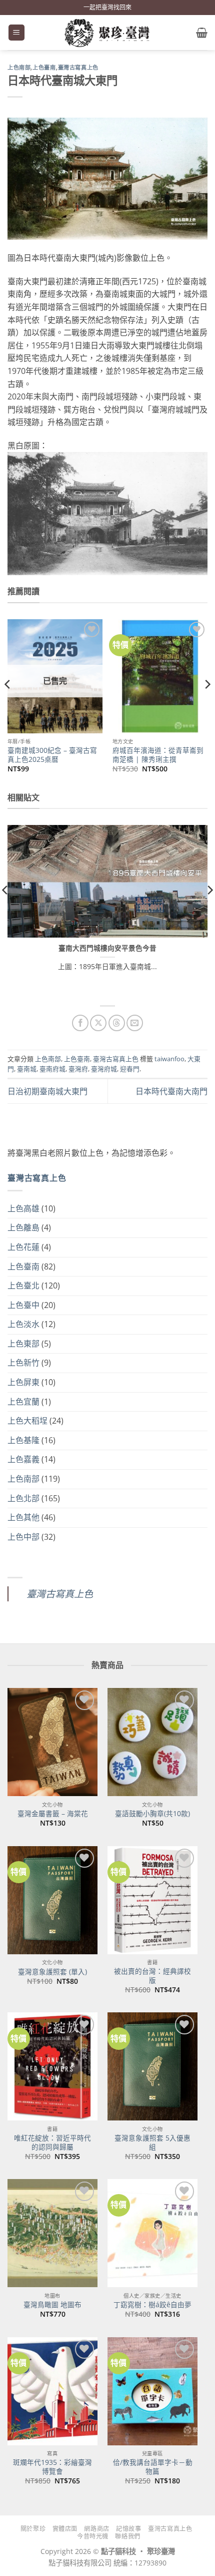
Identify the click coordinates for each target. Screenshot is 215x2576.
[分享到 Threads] (117, 1023)
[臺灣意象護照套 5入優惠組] (152, 2066)
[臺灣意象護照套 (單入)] (52, 1900)
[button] (16, 33)
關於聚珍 (33, 2529)
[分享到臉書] (80, 1023)
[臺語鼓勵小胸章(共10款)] (152, 1742)
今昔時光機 (93, 2536)
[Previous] (8, 705)
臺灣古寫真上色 (78, 68)
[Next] (207, 705)
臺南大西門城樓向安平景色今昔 (107, 948)
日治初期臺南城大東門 (47, 1091)
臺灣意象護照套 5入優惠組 (152, 2142)
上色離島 (23, 1227)
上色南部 (19, 68)
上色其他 (23, 1517)
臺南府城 (52, 1069)
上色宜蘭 (23, 1402)
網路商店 (96, 2529)
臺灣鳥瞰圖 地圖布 (52, 2305)
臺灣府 (78, 1069)
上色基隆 (23, 1440)
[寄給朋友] (135, 1023)
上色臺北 (23, 1285)
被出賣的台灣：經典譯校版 (152, 1976)
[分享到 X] (98, 1023)
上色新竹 (23, 1363)
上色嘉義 (23, 1459)
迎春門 (130, 1069)
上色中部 (23, 1537)
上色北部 (23, 1498)
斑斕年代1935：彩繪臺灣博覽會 (52, 2467)
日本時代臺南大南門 (171, 1091)
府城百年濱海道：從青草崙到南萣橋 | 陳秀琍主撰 (158, 755)
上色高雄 (23, 1208)
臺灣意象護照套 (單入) (52, 1972)
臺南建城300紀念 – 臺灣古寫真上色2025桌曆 (52, 755)
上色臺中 (23, 1305)
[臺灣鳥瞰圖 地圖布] (52, 2233)
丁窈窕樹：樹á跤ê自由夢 (152, 2305)
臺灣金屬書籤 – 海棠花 (53, 1814)
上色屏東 (23, 1382)
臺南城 (27, 1069)
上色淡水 (23, 1324)
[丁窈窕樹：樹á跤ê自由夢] (152, 2233)
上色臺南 (44, 68)
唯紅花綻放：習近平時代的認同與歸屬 (52, 2142)
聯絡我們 (127, 2536)
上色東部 (23, 1344)
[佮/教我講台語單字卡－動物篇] (152, 2391)
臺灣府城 (104, 1069)
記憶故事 (128, 2529)
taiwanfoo (169, 1059)
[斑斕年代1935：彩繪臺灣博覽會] (52, 2391)
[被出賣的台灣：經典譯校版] (152, 1900)
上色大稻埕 (27, 1421)
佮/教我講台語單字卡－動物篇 (153, 2467)
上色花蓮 (23, 1247)
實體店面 (65, 2529)
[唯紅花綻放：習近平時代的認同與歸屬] (52, 2066)
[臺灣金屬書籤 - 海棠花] (52, 1742)
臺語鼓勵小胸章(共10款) (152, 1814)
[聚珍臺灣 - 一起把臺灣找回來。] (107, 33)
